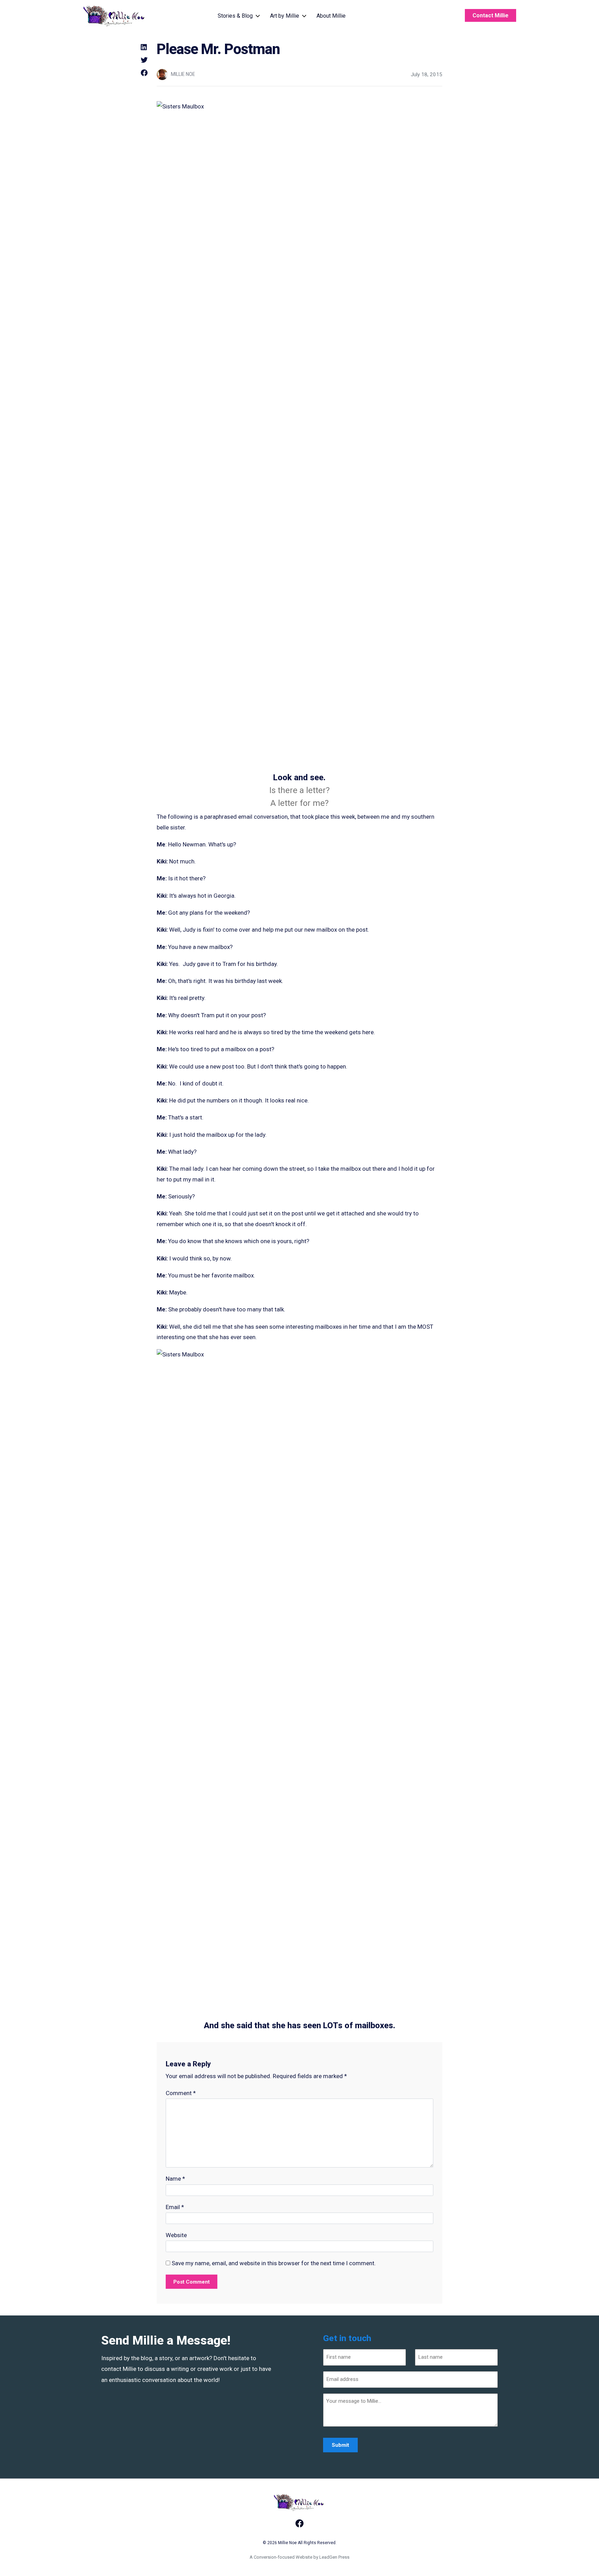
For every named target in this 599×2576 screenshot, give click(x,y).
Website (176, 2235)
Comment (181, 2093)
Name (175, 2179)
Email (175, 2207)
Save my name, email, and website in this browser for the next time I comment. (274, 2263)
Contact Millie (491, 15)
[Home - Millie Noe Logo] (115, 16)
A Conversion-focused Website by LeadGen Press (299, 2557)
